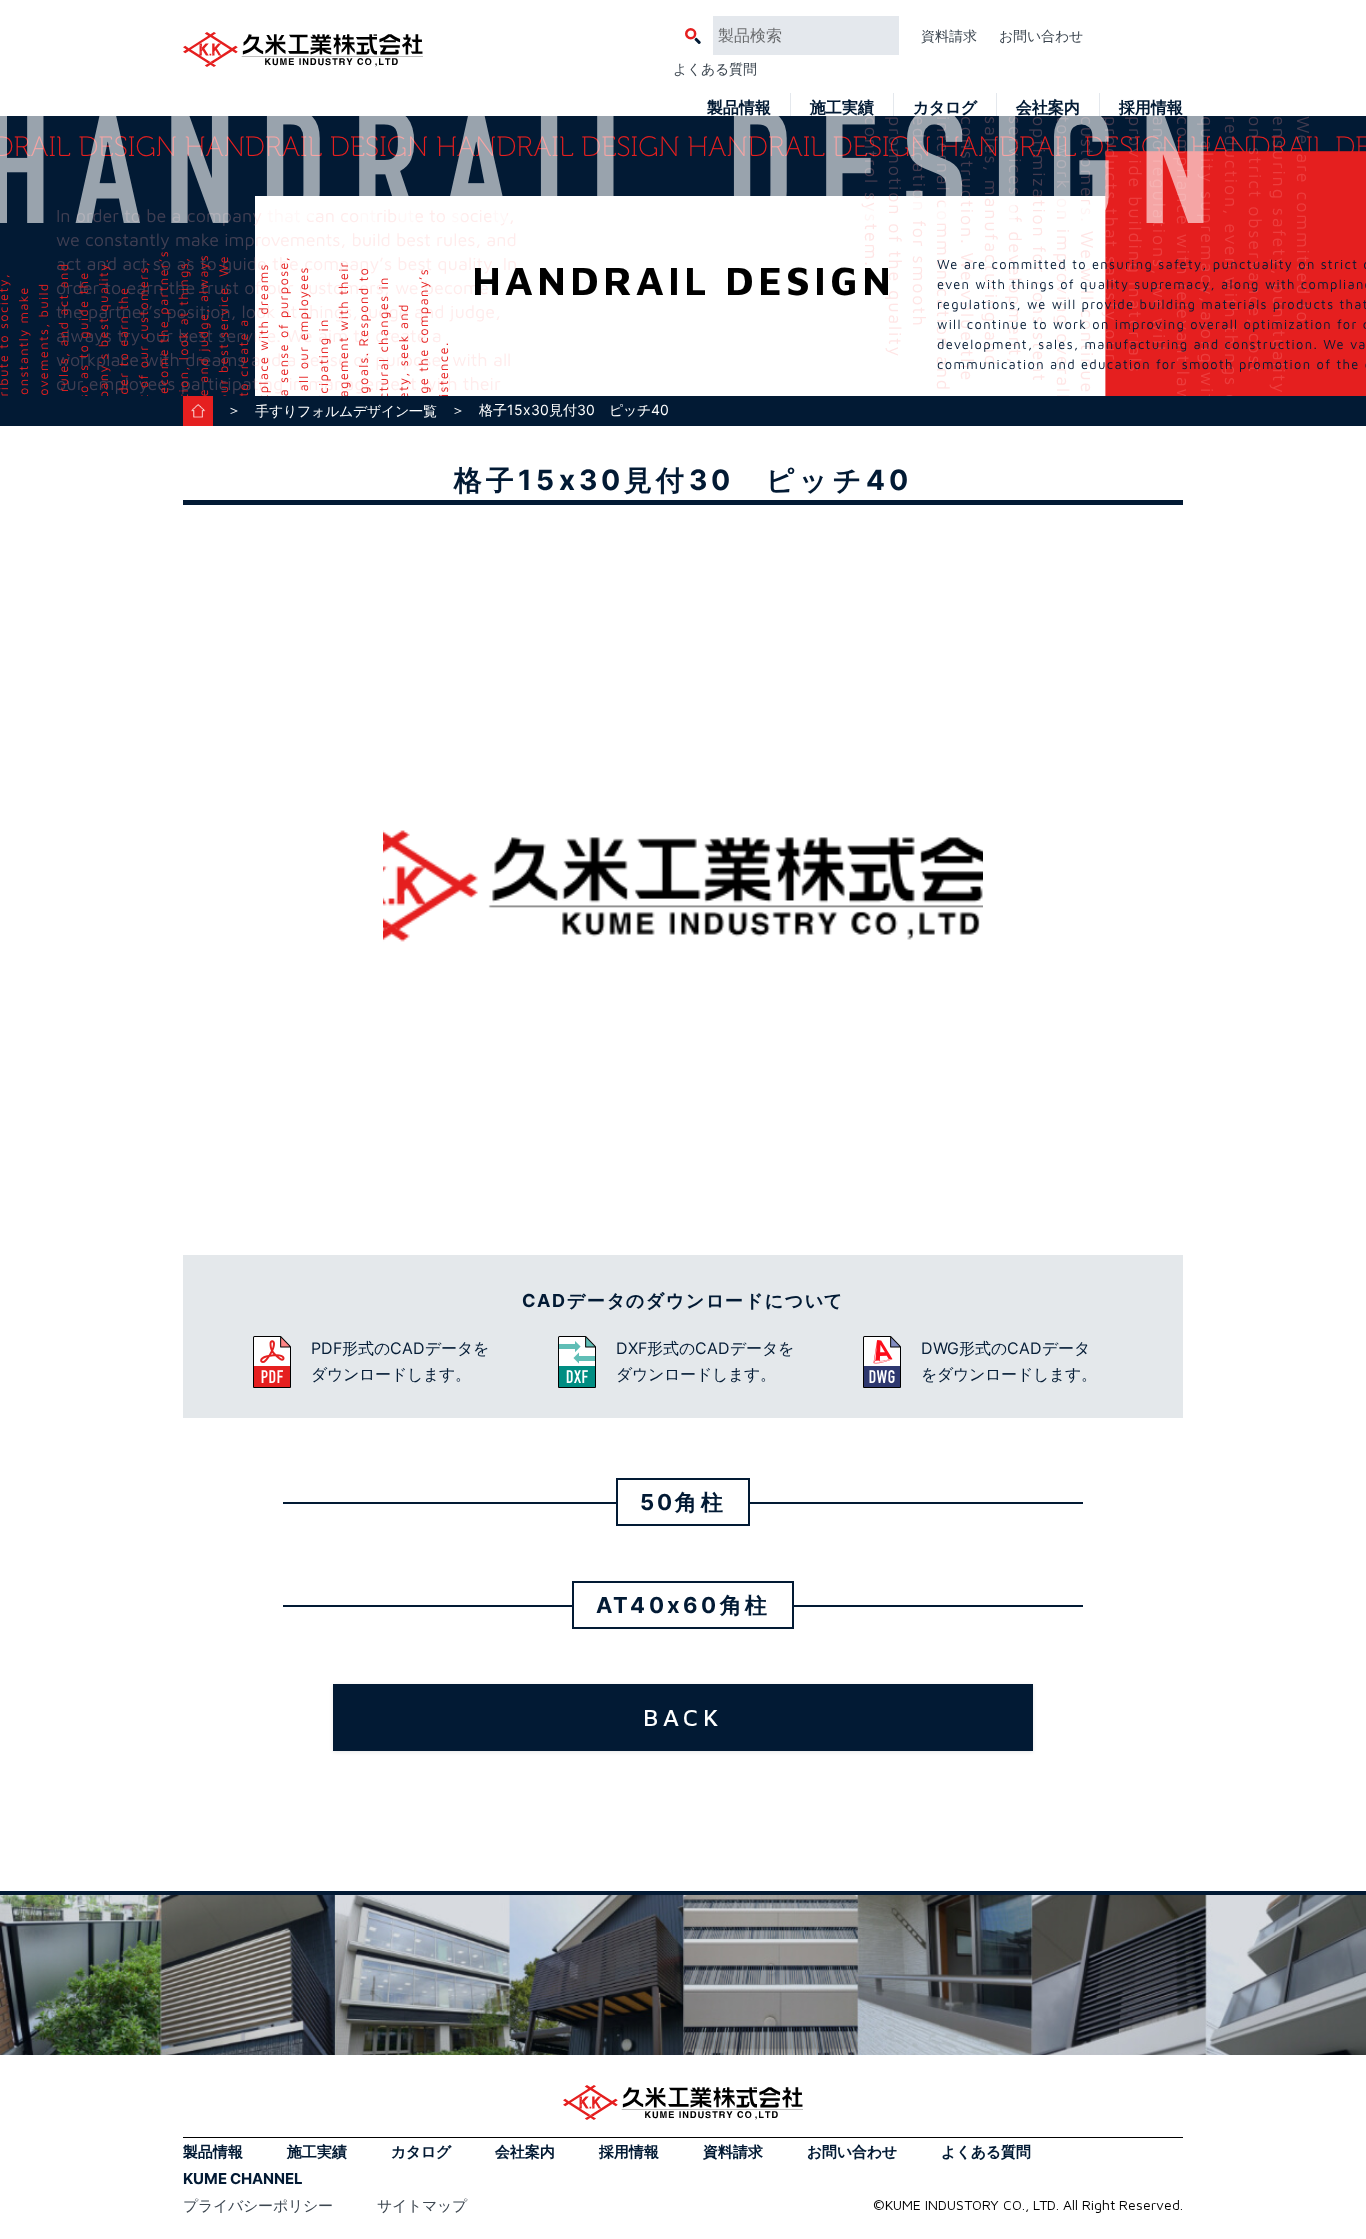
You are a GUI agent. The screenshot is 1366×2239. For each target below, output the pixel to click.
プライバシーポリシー (258, 2205)
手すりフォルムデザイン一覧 (346, 410)
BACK (683, 1717)
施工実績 (842, 107)
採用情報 (1151, 107)
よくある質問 (715, 68)
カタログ (945, 107)
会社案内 (1048, 107)
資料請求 (949, 35)
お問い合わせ (1041, 35)
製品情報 (739, 107)
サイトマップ (422, 2205)
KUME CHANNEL (243, 2178)
